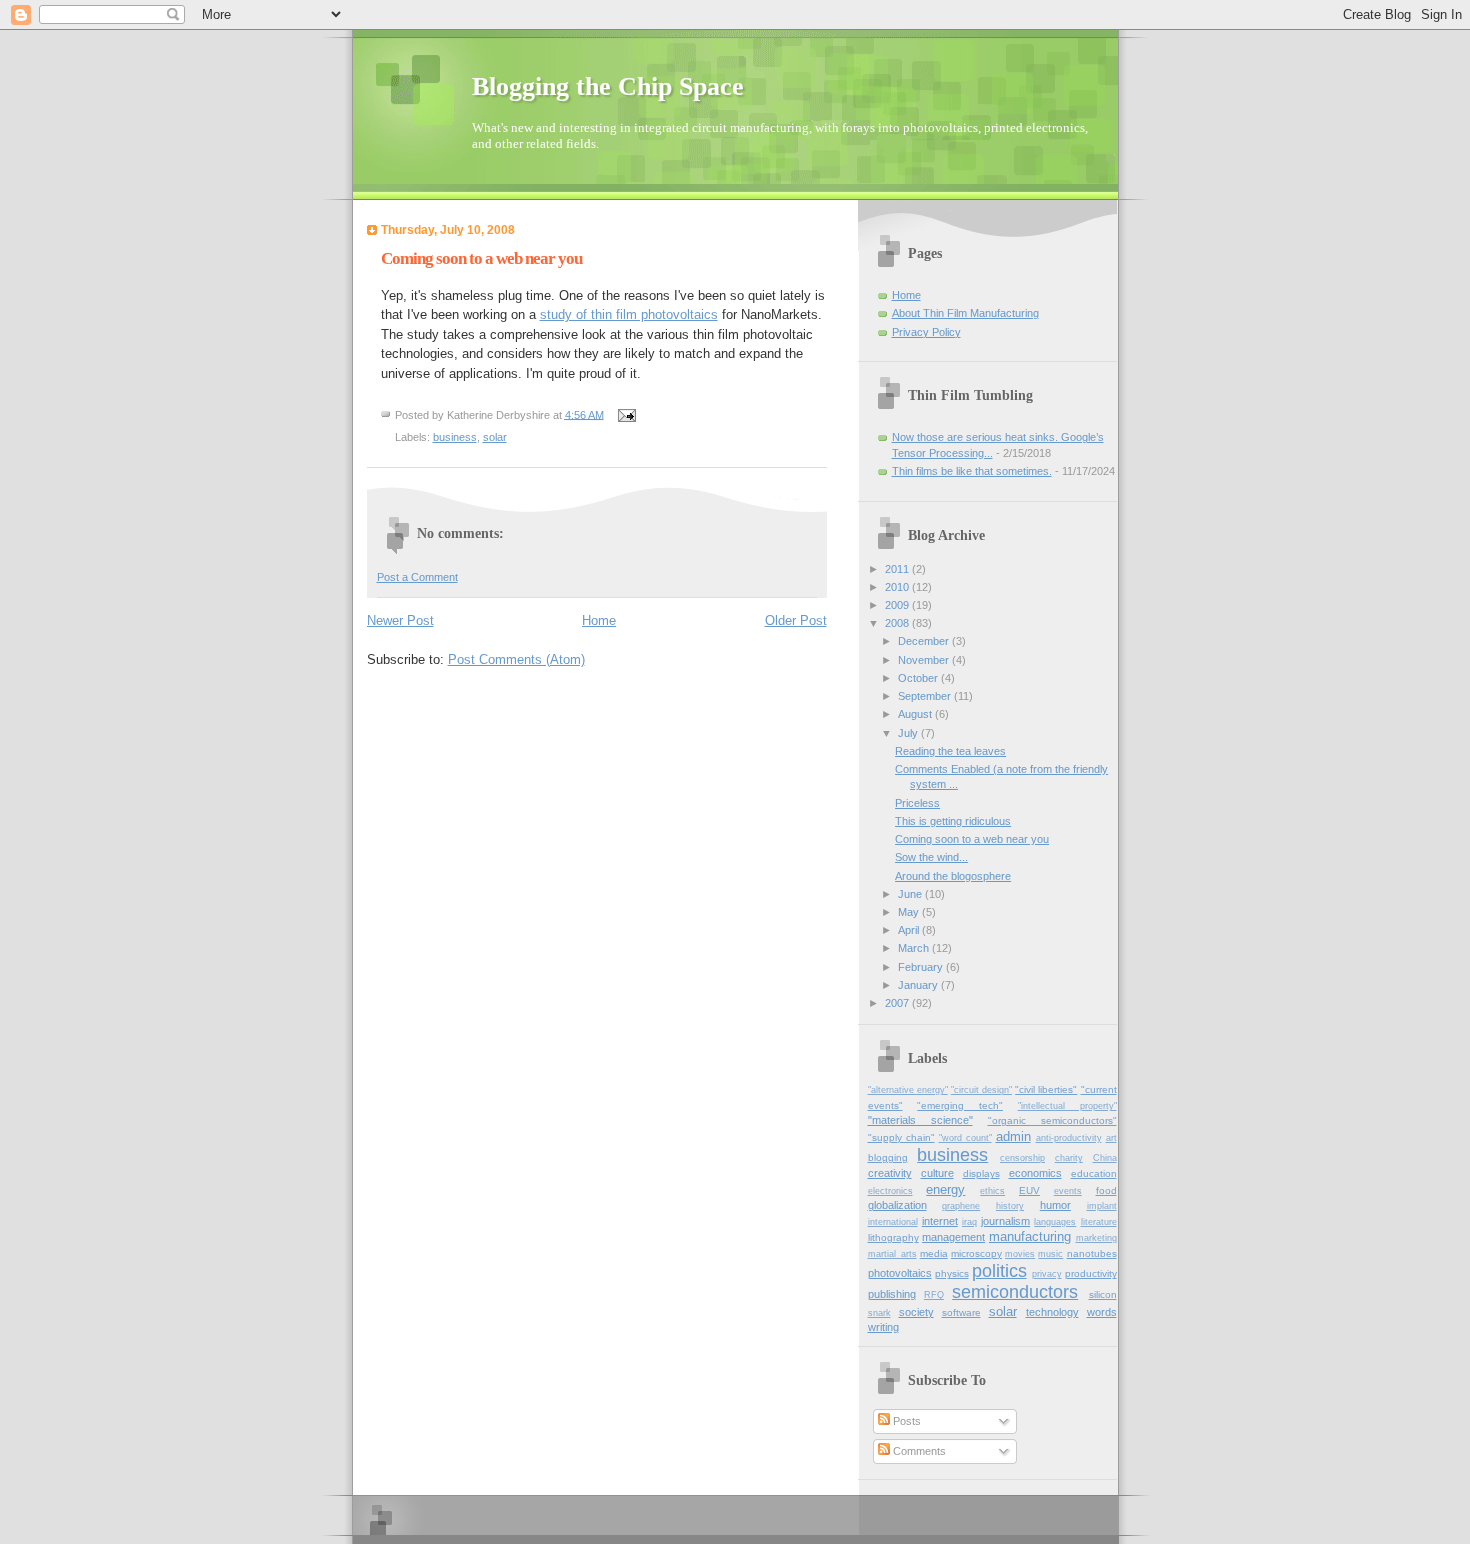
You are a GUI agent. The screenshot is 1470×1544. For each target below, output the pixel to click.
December (925, 641)
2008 (898, 623)
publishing (892, 1294)
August (916, 714)
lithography (893, 1237)
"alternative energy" (908, 1090)
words (1102, 1312)
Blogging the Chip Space (608, 86)
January (919, 985)
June (911, 894)
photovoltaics (900, 1273)
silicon (1103, 1294)
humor (1055, 1205)
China (1105, 1158)
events (1068, 1191)
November (925, 660)
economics (1035, 1173)
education (1094, 1173)
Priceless (917, 803)
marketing (1096, 1238)
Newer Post (400, 620)
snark (879, 1313)
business (455, 437)
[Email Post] (626, 414)
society (916, 1312)
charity (1069, 1158)
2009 (898, 605)
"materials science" (920, 1120)
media (934, 1253)
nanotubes (1092, 1253)
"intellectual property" (1067, 1106)
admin (1013, 1136)
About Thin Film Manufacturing (965, 313)
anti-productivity (1069, 1138)
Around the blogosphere (953, 876)
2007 (898, 1003)
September (926, 696)
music (1050, 1254)
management (953, 1237)
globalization (897, 1205)
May (910, 912)
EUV (1029, 1190)
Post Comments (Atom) (516, 659)
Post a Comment (417, 577)
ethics (992, 1191)
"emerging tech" (960, 1105)
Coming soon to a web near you (972, 839)
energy (945, 1189)
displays (981, 1173)
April (910, 930)
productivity (1091, 1273)
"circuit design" (981, 1090)
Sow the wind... (931, 857)
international (893, 1222)
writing (883, 1327)
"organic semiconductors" (1052, 1120)
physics (952, 1273)
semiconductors (1015, 1292)
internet (940, 1221)
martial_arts (892, 1254)
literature (1099, 1222)
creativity (890, 1173)
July (909, 733)
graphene (961, 1206)
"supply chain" (901, 1137)
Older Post (796, 620)
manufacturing (1030, 1236)
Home (599, 620)
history (1010, 1206)
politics (999, 1271)
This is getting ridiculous (953, 821)
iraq (969, 1222)
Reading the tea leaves (950, 751)
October (919, 678)
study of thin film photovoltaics (629, 314)
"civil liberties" (1046, 1089)
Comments (918, 1451)
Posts (905, 1421)
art (1111, 1138)
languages (1055, 1222)
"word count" (965, 1138)
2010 (898, 587)
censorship (1022, 1158)
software (961, 1312)
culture (937, 1173)
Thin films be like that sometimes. (972, 471)
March (915, 948)
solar (495, 437)
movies (1020, 1254)
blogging (888, 1157)
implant (1102, 1206)
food (1106, 1190)
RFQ (934, 1295)
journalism (1005, 1221)
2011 (898, 569)
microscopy (976, 1253)
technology (1052, 1312)
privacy (1047, 1274)
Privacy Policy (926, 332)
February (922, 967)
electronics (890, 1191)
